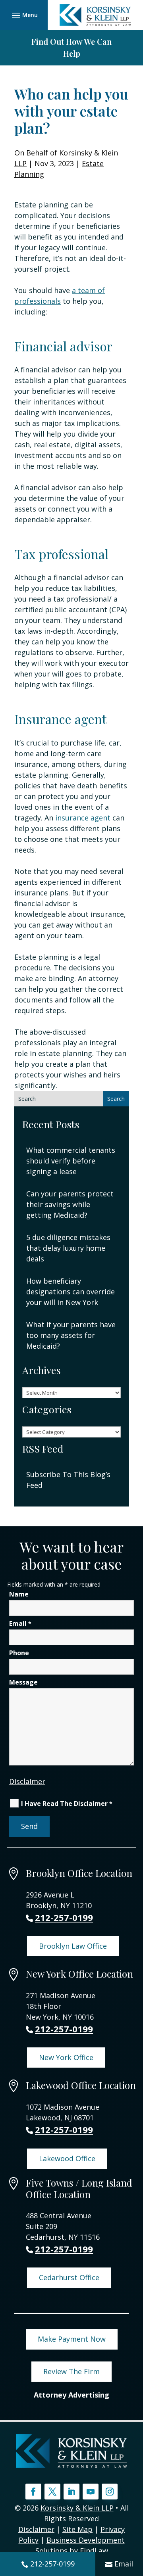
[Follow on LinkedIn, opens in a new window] (71, 2492)
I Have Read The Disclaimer (67, 1804)
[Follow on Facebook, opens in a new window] (33, 2492)
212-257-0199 (52, 2564)
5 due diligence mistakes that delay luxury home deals (68, 1248)
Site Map (77, 2529)
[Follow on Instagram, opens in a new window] (110, 2492)
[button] (24, 15)
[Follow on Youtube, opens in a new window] (91, 2492)
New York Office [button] (66, 2057)
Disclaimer (27, 1781)
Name (19, 1594)
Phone (19, 1653)
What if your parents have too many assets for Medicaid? (71, 1335)
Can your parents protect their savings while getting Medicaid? (70, 1204)
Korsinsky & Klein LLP (77, 2508)
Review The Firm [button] (71, 2371)
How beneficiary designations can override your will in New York (71, 1292)
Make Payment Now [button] (72, 2339)
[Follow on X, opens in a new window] (52, 2492)
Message (23, 1682)
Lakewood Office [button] (67, 2158)
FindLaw (94, 2551)
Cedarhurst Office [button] (69, 2277)
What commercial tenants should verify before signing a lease (71, 1161)
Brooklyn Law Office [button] (73, 1946)
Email (124, 2564)
